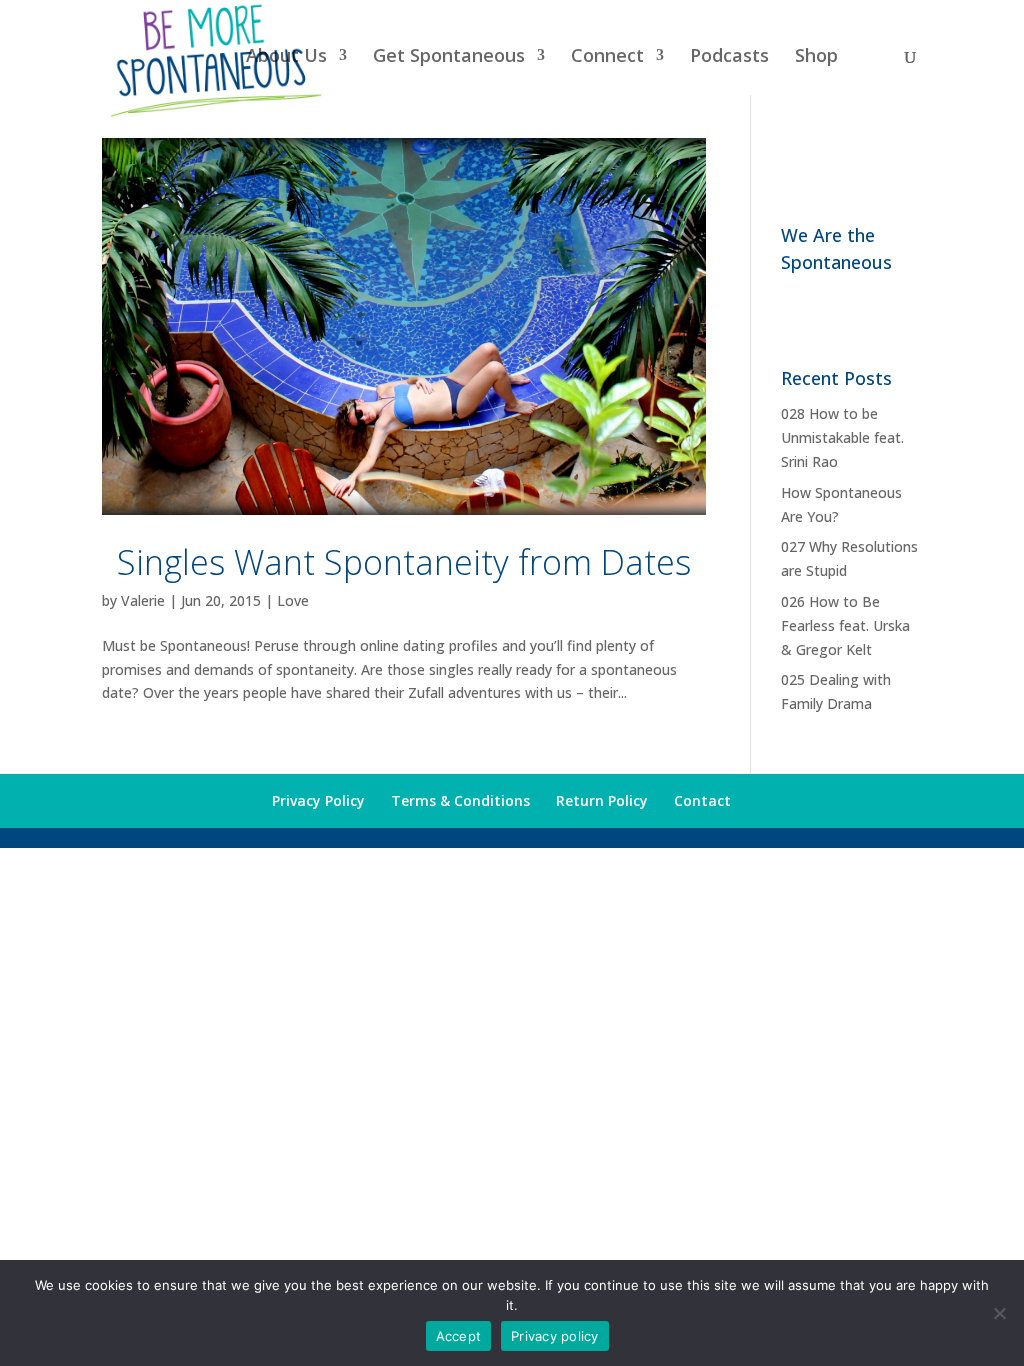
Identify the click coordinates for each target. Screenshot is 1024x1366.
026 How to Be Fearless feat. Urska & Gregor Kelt (845, 625)
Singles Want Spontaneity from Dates (404, 562)
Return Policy (602, 800)
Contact (702, 800)
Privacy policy (555, 1336)
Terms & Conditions (460, 800)
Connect (607, 57)
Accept (459, 1336)
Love (293, 600)
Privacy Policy (318, 800)
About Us (286, 57)
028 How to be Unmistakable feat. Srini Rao (842, 437)
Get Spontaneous (449, 57)
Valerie (143, 600)
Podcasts (729, 57)
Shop (816, 57)
